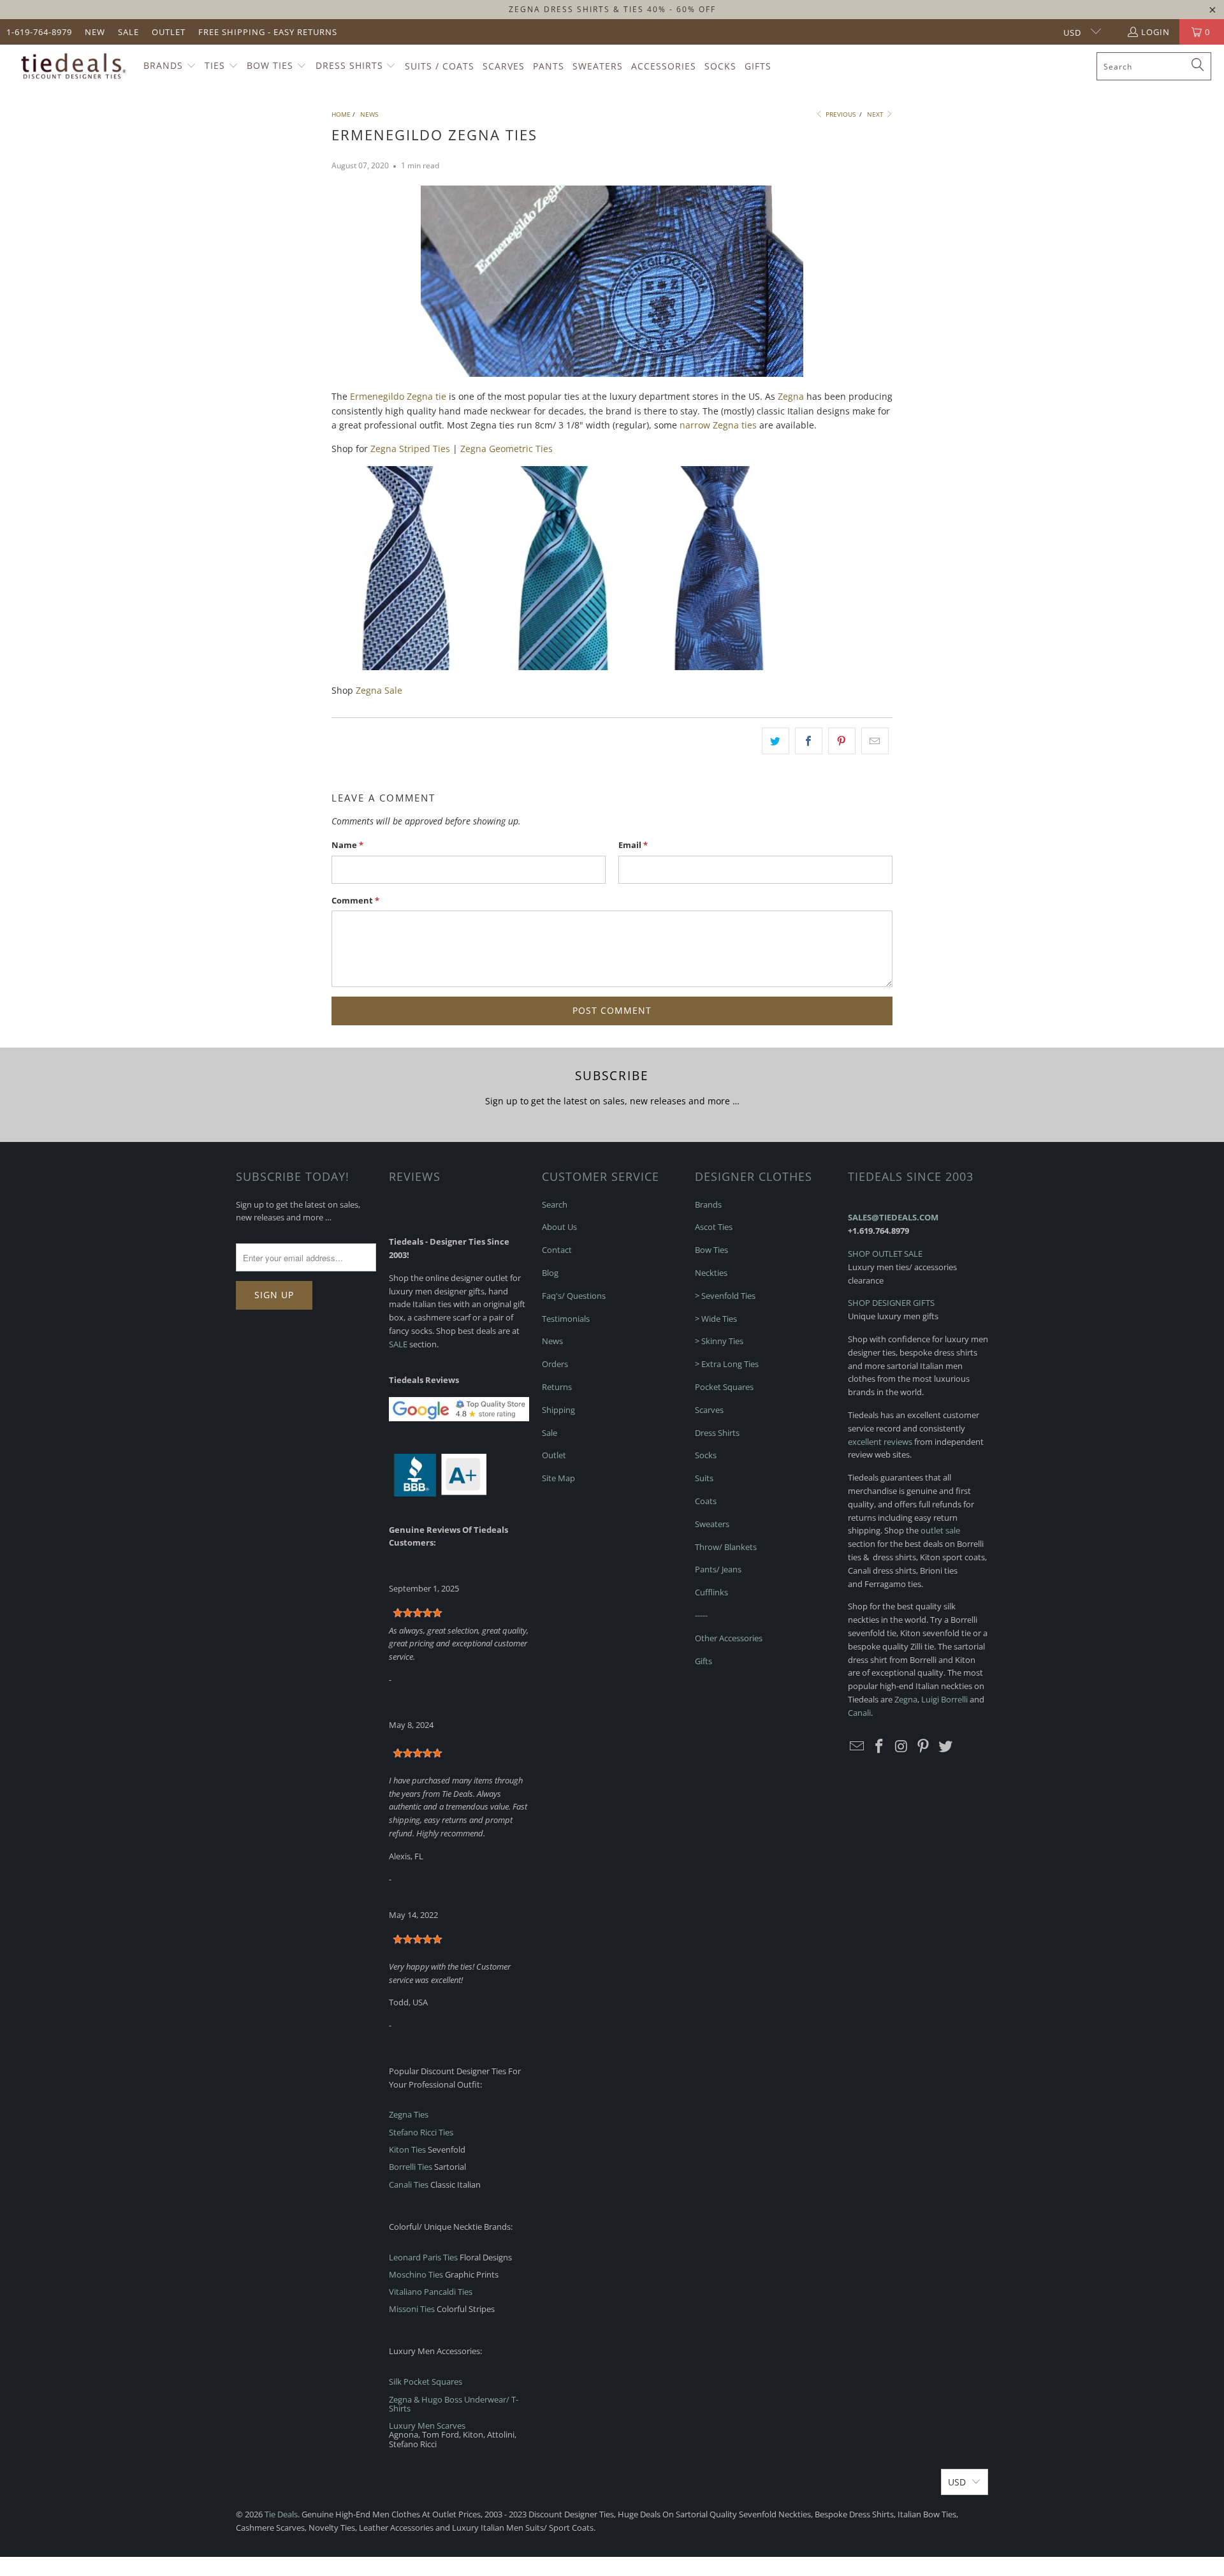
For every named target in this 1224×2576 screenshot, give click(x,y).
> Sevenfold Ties (725, 1296)
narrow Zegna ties (718, 425)
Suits (704, 1478)
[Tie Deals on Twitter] (946, 1746)
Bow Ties (711, 1250)
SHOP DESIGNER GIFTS (891, 1303)
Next (876, 114)
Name (347, 845)
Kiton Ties (407, 2149)
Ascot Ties (714, 1227)
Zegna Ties (409, 2114)
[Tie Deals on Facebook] (880, 1746)
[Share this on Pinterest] (842, 741)
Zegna (791, 396)
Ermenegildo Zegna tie (398, 396)
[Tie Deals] (72, 66)
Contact (557, 1250)
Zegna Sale (379, 690)
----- (701, 1615)
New (95, 32)
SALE (398, 1344)
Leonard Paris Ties (423, 2257)
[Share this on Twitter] (776, 741)
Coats (706, 1501)
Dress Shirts (717, 1433)
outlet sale (940, 1530)
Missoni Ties (412, 2309)
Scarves (709, 1410)
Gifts (703, 1661)
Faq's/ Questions (574, 1296)
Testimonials (566, 1319)
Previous (840, 114)
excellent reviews (880, 1442)
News (552, 1341)
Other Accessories (729, 1638)
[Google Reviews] (459, 1418)
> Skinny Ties (719, 1341)
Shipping (558, 1410)
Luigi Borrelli (944, 1699)
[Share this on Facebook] (809, 741)
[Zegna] (408, 667)
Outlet (169, 32)
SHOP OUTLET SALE (885, 1254)
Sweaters (712, 1524)
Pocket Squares (724, 1387)
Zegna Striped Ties (410, 449)
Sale (128, 32)
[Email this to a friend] (875, 741)
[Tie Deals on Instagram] (901, 1746)
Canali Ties (409, 2184)
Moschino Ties (416, 2274)
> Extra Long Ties (727, 1364)
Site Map (558, 1478)
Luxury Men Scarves (427, 2426)
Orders (555, 1364)
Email (633, 845)
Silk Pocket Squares (426, 2382)
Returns (557, 1387)
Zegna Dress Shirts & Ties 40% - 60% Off (612, 9)
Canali (859, 1713)
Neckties (711, 1273)
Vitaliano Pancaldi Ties (431, 2292)
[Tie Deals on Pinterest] (924, 1746)
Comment (355, 900)
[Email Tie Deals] (857, 1746)
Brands (708, 1204)
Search (555, 1204)
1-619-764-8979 (39, 32)
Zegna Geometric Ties (506, 449)
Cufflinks (711, 1592)
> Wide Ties (716, 1319)
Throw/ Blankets (726, 1547)
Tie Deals (281, 2514)
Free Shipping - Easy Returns (268, 32)
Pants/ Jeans (718, 1569)
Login (1155, 32)
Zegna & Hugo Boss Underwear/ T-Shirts (454, 2404)
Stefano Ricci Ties (421, 2132)
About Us (559, 1227)
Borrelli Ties (411, 2167)
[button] (170, 66)
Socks (706, 1455)
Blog (550, 1273)
